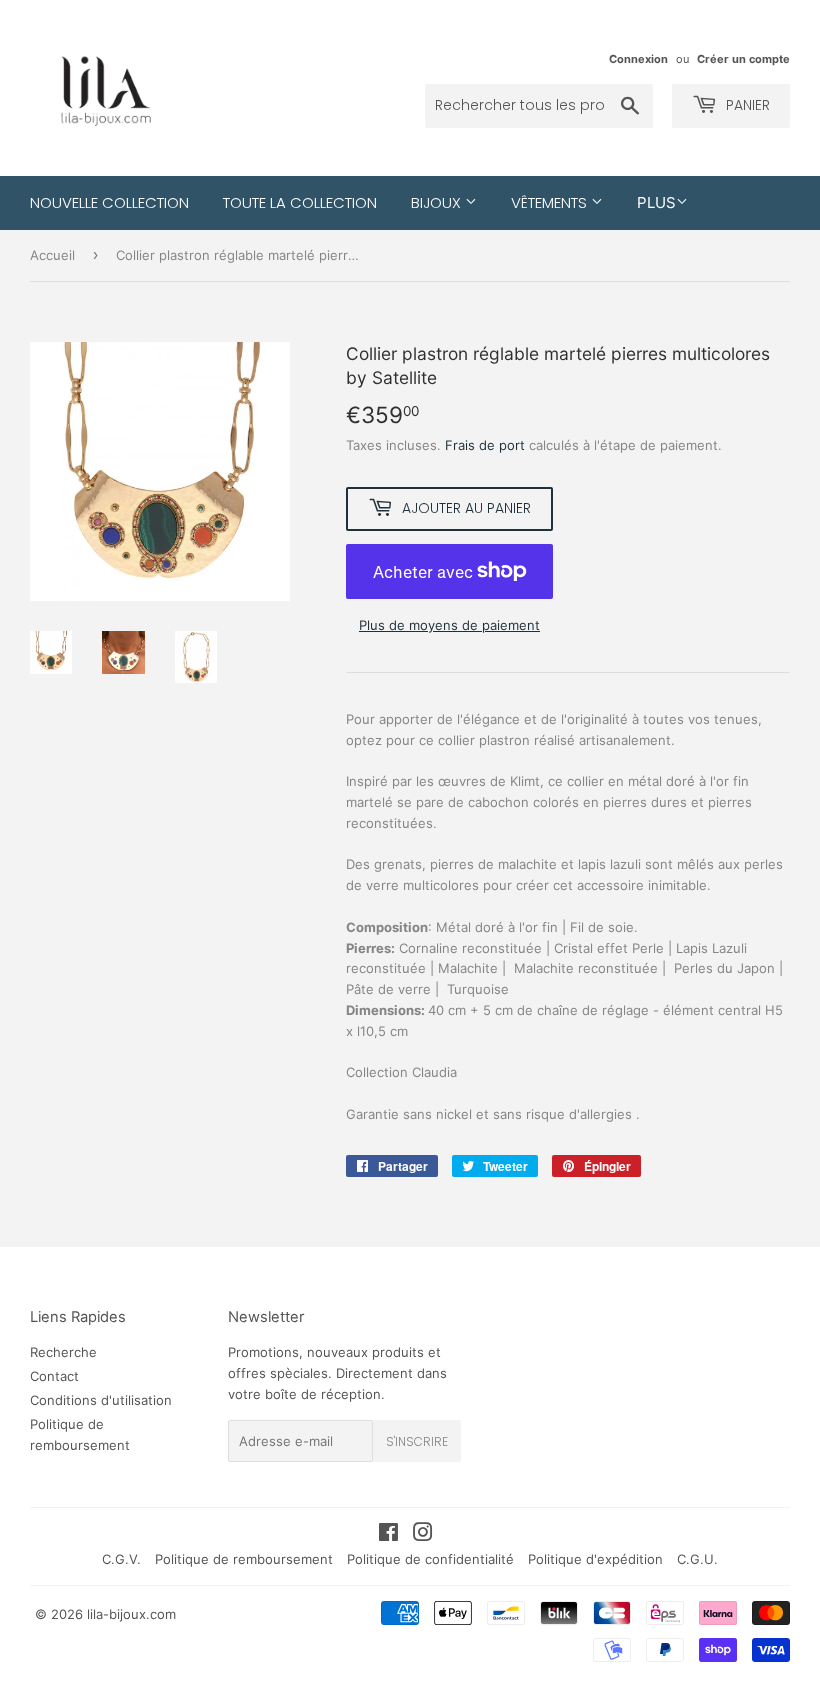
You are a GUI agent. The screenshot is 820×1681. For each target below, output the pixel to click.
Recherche (63, 1352)
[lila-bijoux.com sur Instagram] (423, 1535)
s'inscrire (417, 1441)
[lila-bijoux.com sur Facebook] (388, 1535)
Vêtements (551, 202)
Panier (746, 105)
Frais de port (485, 445)
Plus (656, 202)
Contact (54, 1376)
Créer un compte (743, 59)
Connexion (638, 59)
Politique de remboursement (244, 1559)
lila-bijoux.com (131, 1614)
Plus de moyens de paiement (449, 625)
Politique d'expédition (595, 1559)
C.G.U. (697, 1559)
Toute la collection (300, 202)
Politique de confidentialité (430, 1559)
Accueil (52, 255)
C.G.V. (121, 1559)
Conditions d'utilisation (101, 1400)
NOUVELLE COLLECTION (109, 202)
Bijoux (438, 202)
